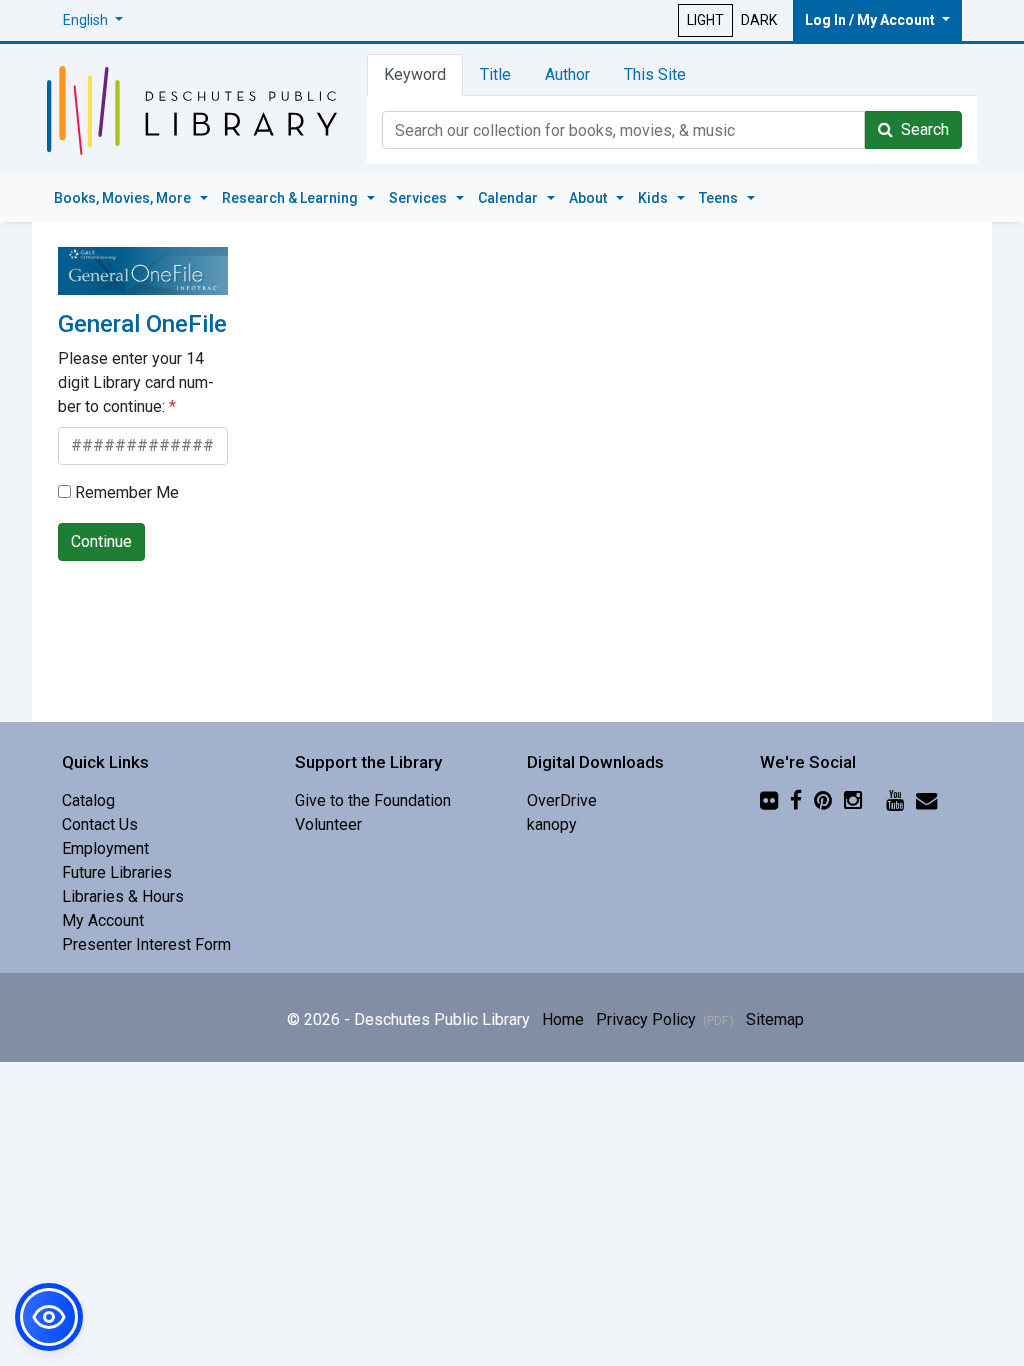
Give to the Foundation (373, 800)
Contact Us (100, 824)
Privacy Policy (665, 1019)
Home (563, 1019)
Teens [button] (720, 198)
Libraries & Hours (123, 896)
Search (921, 129)
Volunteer (328, 824)
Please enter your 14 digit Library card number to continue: (136, 382)
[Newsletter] (926, 800)
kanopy (552, 824)
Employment (105, 848)
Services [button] (419, 198)
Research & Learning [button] (291, 198)
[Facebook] (796, 800)
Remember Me (125, 492)
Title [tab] (495, 74)
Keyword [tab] (415, 74)
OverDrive (562, 800)
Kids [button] (654, 198)
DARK (759, 20)
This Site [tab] (655, 74)
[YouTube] (895, 800)
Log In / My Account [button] (871, 20)
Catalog (88, 800)
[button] (93, 20)
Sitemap (775, 1019)
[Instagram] (853, 800)
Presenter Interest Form (146, 944)
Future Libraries (117, 872)
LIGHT (705, 20)
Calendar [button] (509, 198)
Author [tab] (567, 74)
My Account (103, 920)
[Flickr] (769, 800)
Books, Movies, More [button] (124, 198)
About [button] (589, 198)
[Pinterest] (823, 800)
